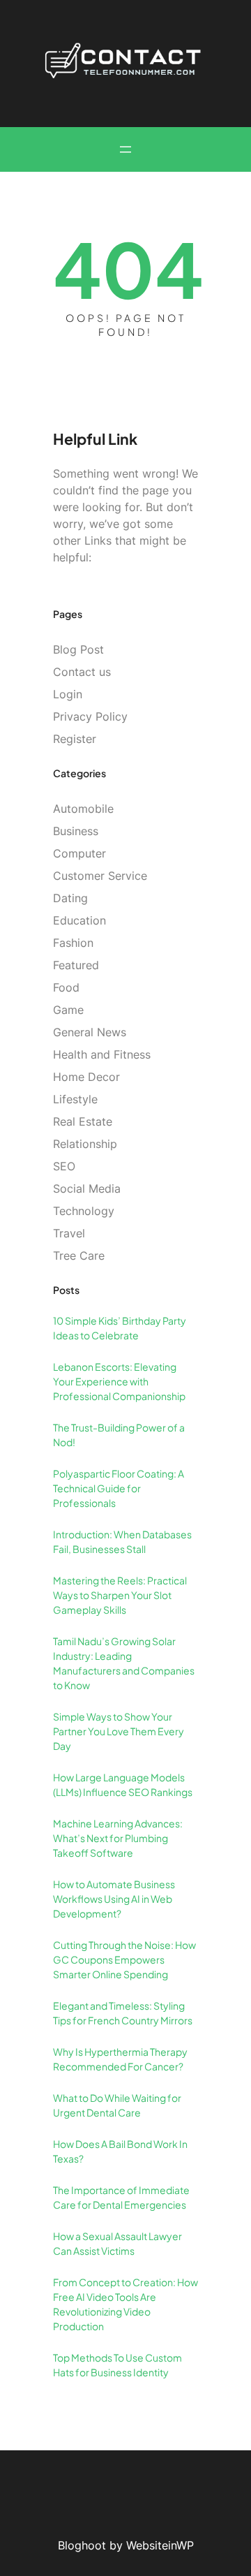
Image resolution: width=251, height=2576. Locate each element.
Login (68, 694)
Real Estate (83, 1121)
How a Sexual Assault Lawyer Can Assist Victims (117, 2243)
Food (66, 987)
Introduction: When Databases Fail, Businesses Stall (122, 1541)
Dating (70, 898)
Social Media (87, 1188)
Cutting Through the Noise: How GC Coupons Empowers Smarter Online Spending (124, 1959)
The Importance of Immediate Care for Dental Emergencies (121, 2197)
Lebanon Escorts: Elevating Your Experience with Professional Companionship (119, 1381)
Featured (76, 965)
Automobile (83, 809)
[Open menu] (125, 149)
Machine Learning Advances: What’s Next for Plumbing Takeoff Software (118, 1838)
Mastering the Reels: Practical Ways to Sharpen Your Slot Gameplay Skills (120, 1595)
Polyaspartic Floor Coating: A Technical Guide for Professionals (119, 1488)
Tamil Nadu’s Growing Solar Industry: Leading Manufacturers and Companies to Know (124, 1663)
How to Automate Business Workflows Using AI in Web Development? (114, 1899)
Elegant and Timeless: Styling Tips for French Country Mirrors (123, 2013)
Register (75, 739)
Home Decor (86, 1077)
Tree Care (79, 1256)
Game (68, 1010)
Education (79, 920)
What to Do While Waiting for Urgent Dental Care (117, 2105)
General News (90, 1032)
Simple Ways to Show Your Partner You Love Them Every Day (119, 1731)
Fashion (73, 943)
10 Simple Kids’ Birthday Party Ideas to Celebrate (120, 1328)
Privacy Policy (90, 716)
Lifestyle (75, 1099)
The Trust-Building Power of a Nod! (119, 1435)
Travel (69, 1233)
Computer (79, 853)
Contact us (82, 672)
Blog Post (78, 649)
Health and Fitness (102, 1054)
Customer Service (100, 876)
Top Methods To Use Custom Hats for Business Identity (117, 2365)
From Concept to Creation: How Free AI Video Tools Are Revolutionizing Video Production (125, 2304)
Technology (84, 1211)
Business (76, 831)
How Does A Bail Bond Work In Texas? (120, 2151)
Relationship (85, 1144)
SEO (64, 1166)
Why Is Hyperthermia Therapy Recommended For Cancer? (120, 2059)
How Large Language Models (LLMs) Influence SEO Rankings (123, 1784)
